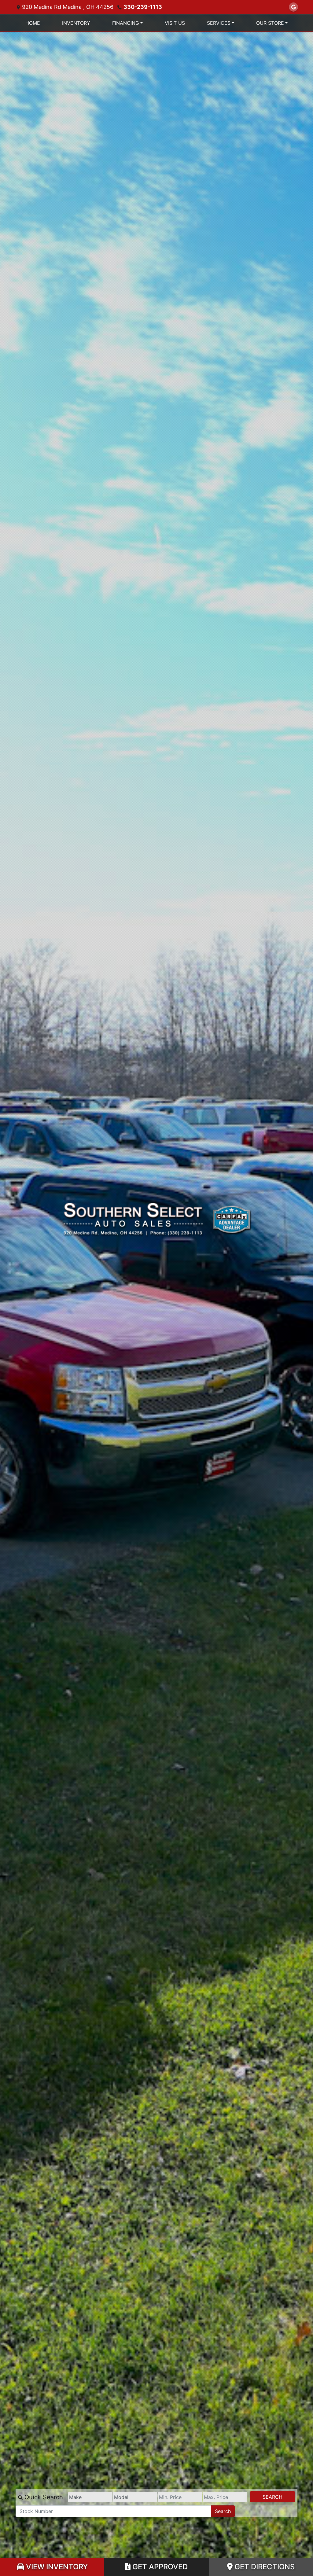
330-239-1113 (143, 7)
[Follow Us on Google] (293, 7)
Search (272, 2497)
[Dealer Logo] (157, 1257)
